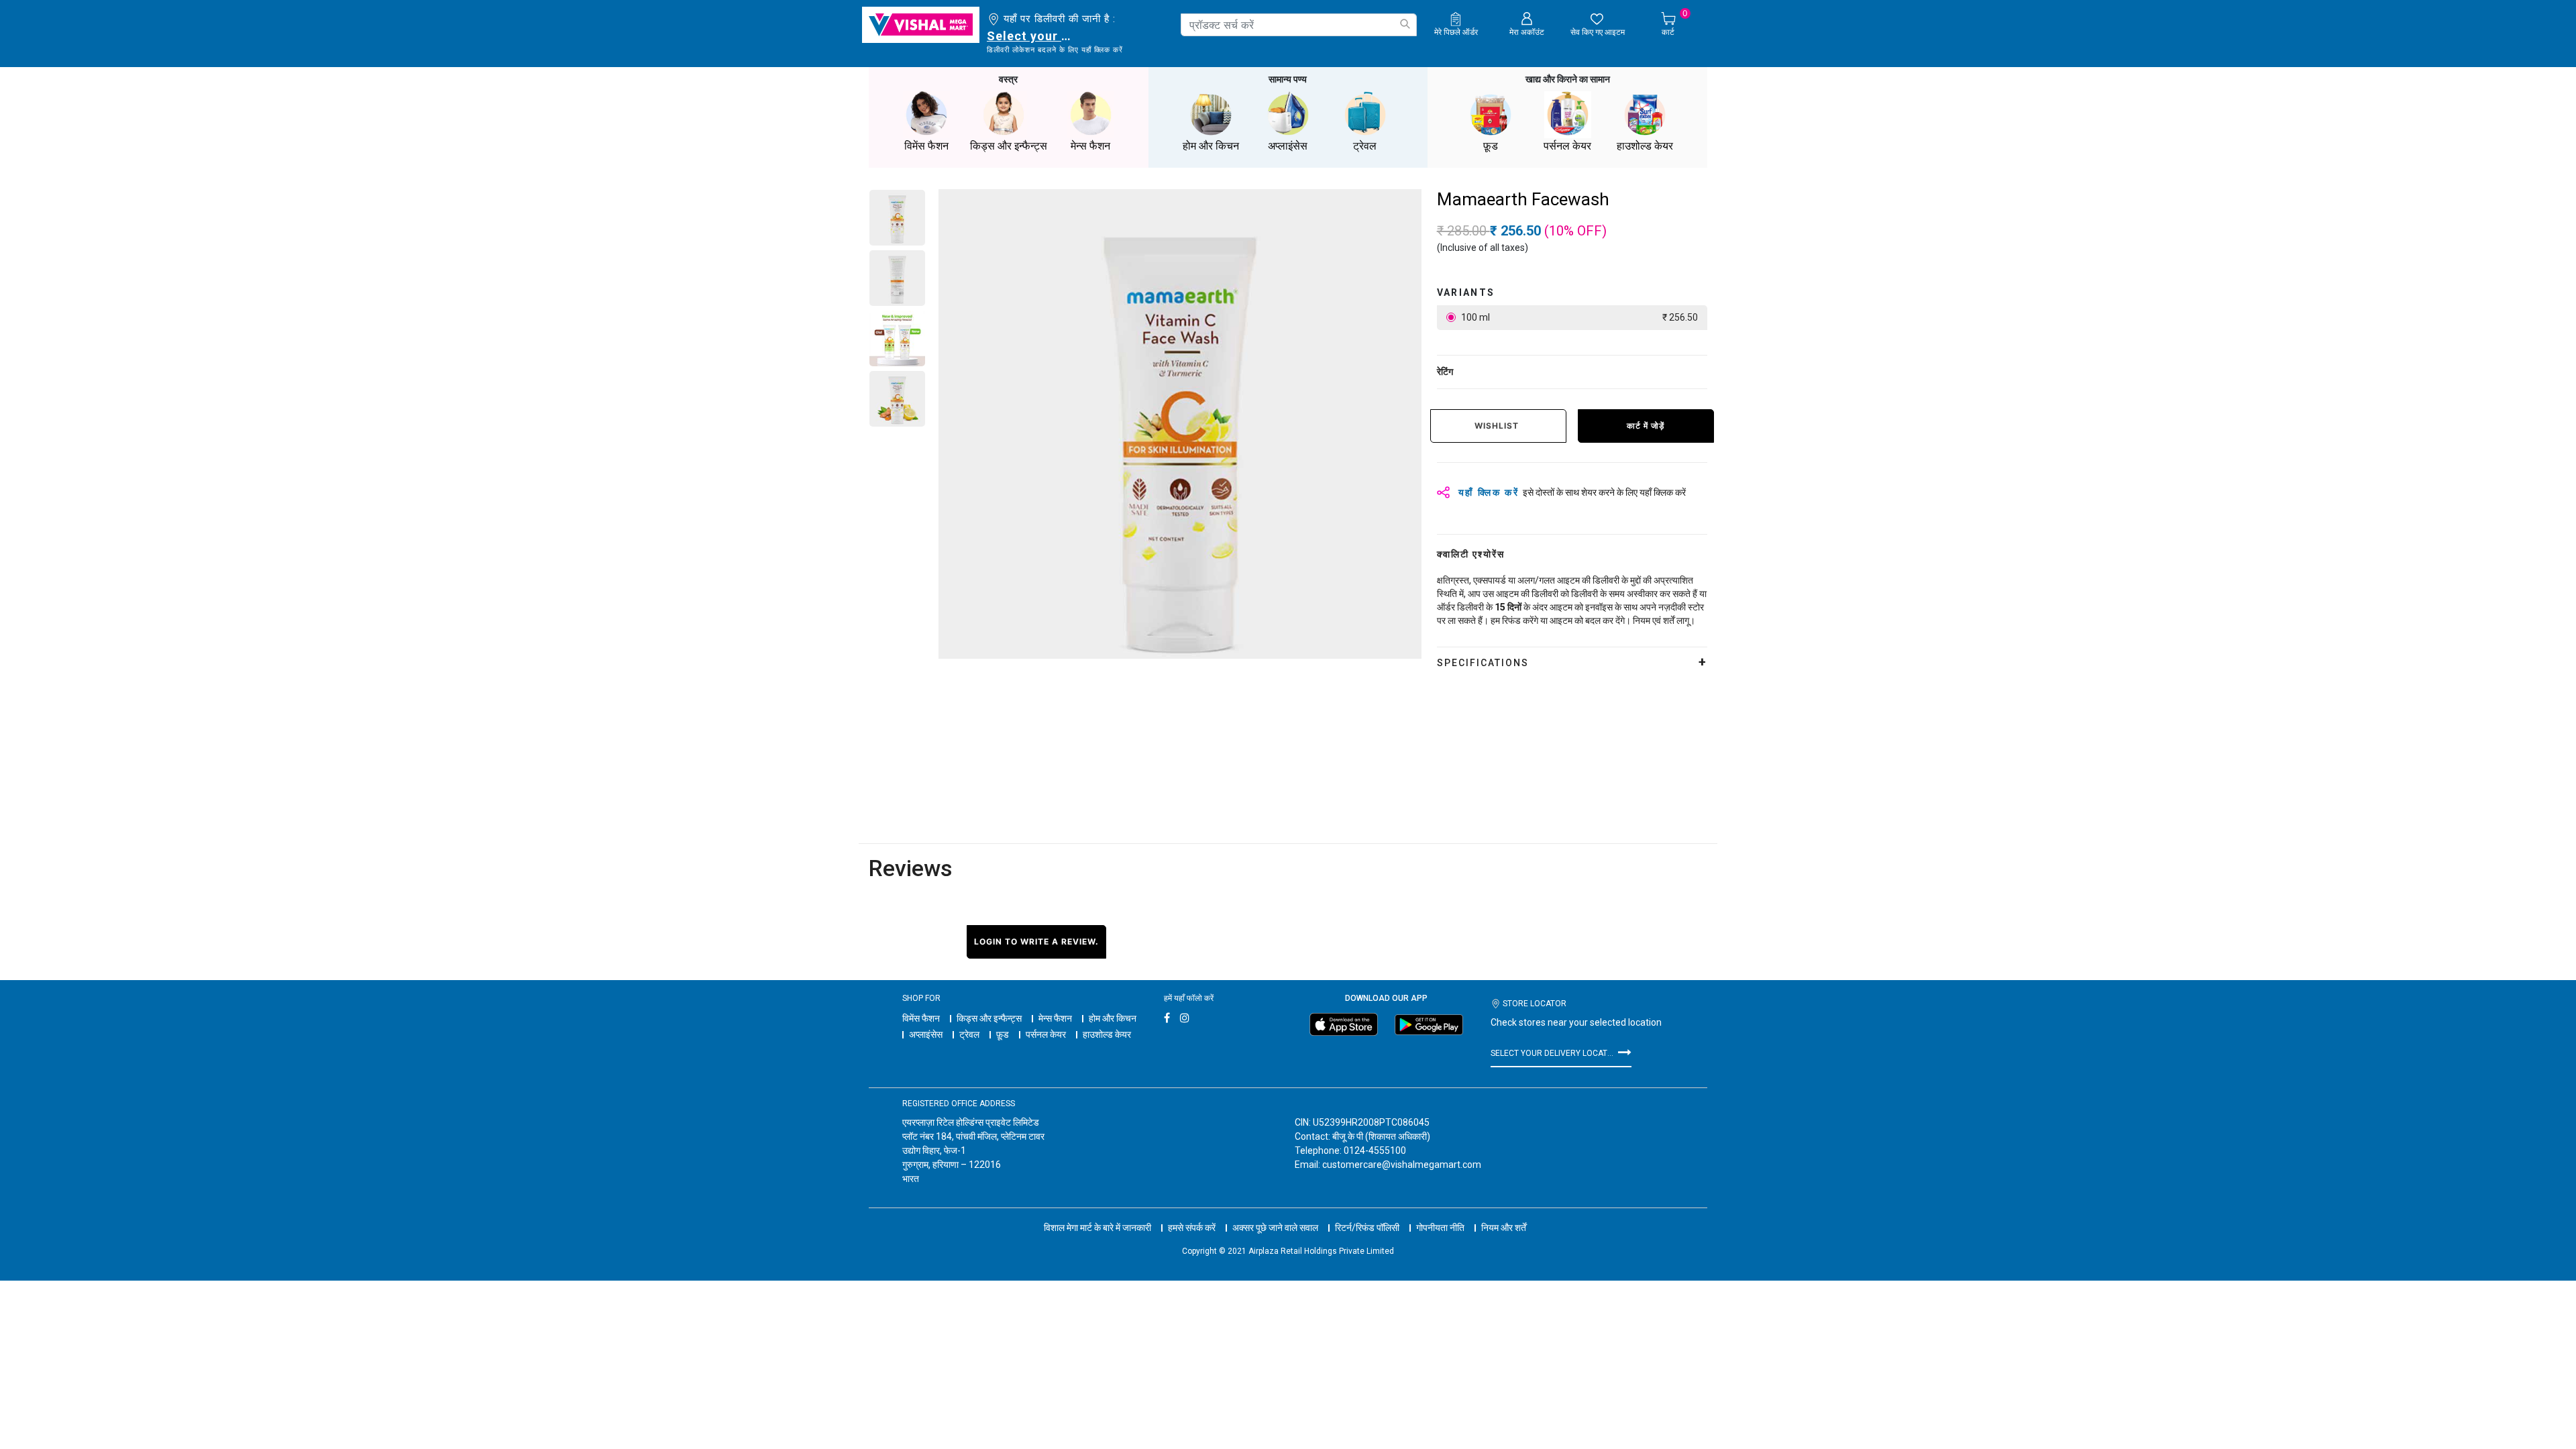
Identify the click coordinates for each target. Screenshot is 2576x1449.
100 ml (1578, 317)
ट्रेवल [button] (1365, 146)
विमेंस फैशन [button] (926, 146)
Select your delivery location (1031, 36)
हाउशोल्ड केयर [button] (1645, 146)
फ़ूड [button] (1491, 146)
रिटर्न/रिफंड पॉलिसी (1367, 1228)
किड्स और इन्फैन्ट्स (989, 1018)
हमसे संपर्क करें (1192, 1228)
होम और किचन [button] (1211, 146)
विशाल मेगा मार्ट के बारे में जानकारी (1097, 1228)
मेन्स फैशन (1055, 1018)
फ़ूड (1003, 1034)
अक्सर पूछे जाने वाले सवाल (1275, 1228)
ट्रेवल (969, 1034)
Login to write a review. (1036, 942)
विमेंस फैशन (921, 1018)
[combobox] (1299, 25)
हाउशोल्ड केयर (1107, 1034)
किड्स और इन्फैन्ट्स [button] (1009, 146)
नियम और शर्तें (1504, 1228)
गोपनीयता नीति (1440, 1228)
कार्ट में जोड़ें (1646, 426)
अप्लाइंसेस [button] (1288, 146)
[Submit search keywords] (1405, 24)
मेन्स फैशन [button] (1090, 146)
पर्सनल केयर (1046, 1034)
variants (1466, 292)
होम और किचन (1113, 1018)
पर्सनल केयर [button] (1567, 146)
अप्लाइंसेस (926, 1034)
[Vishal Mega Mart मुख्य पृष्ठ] (921, 25)
